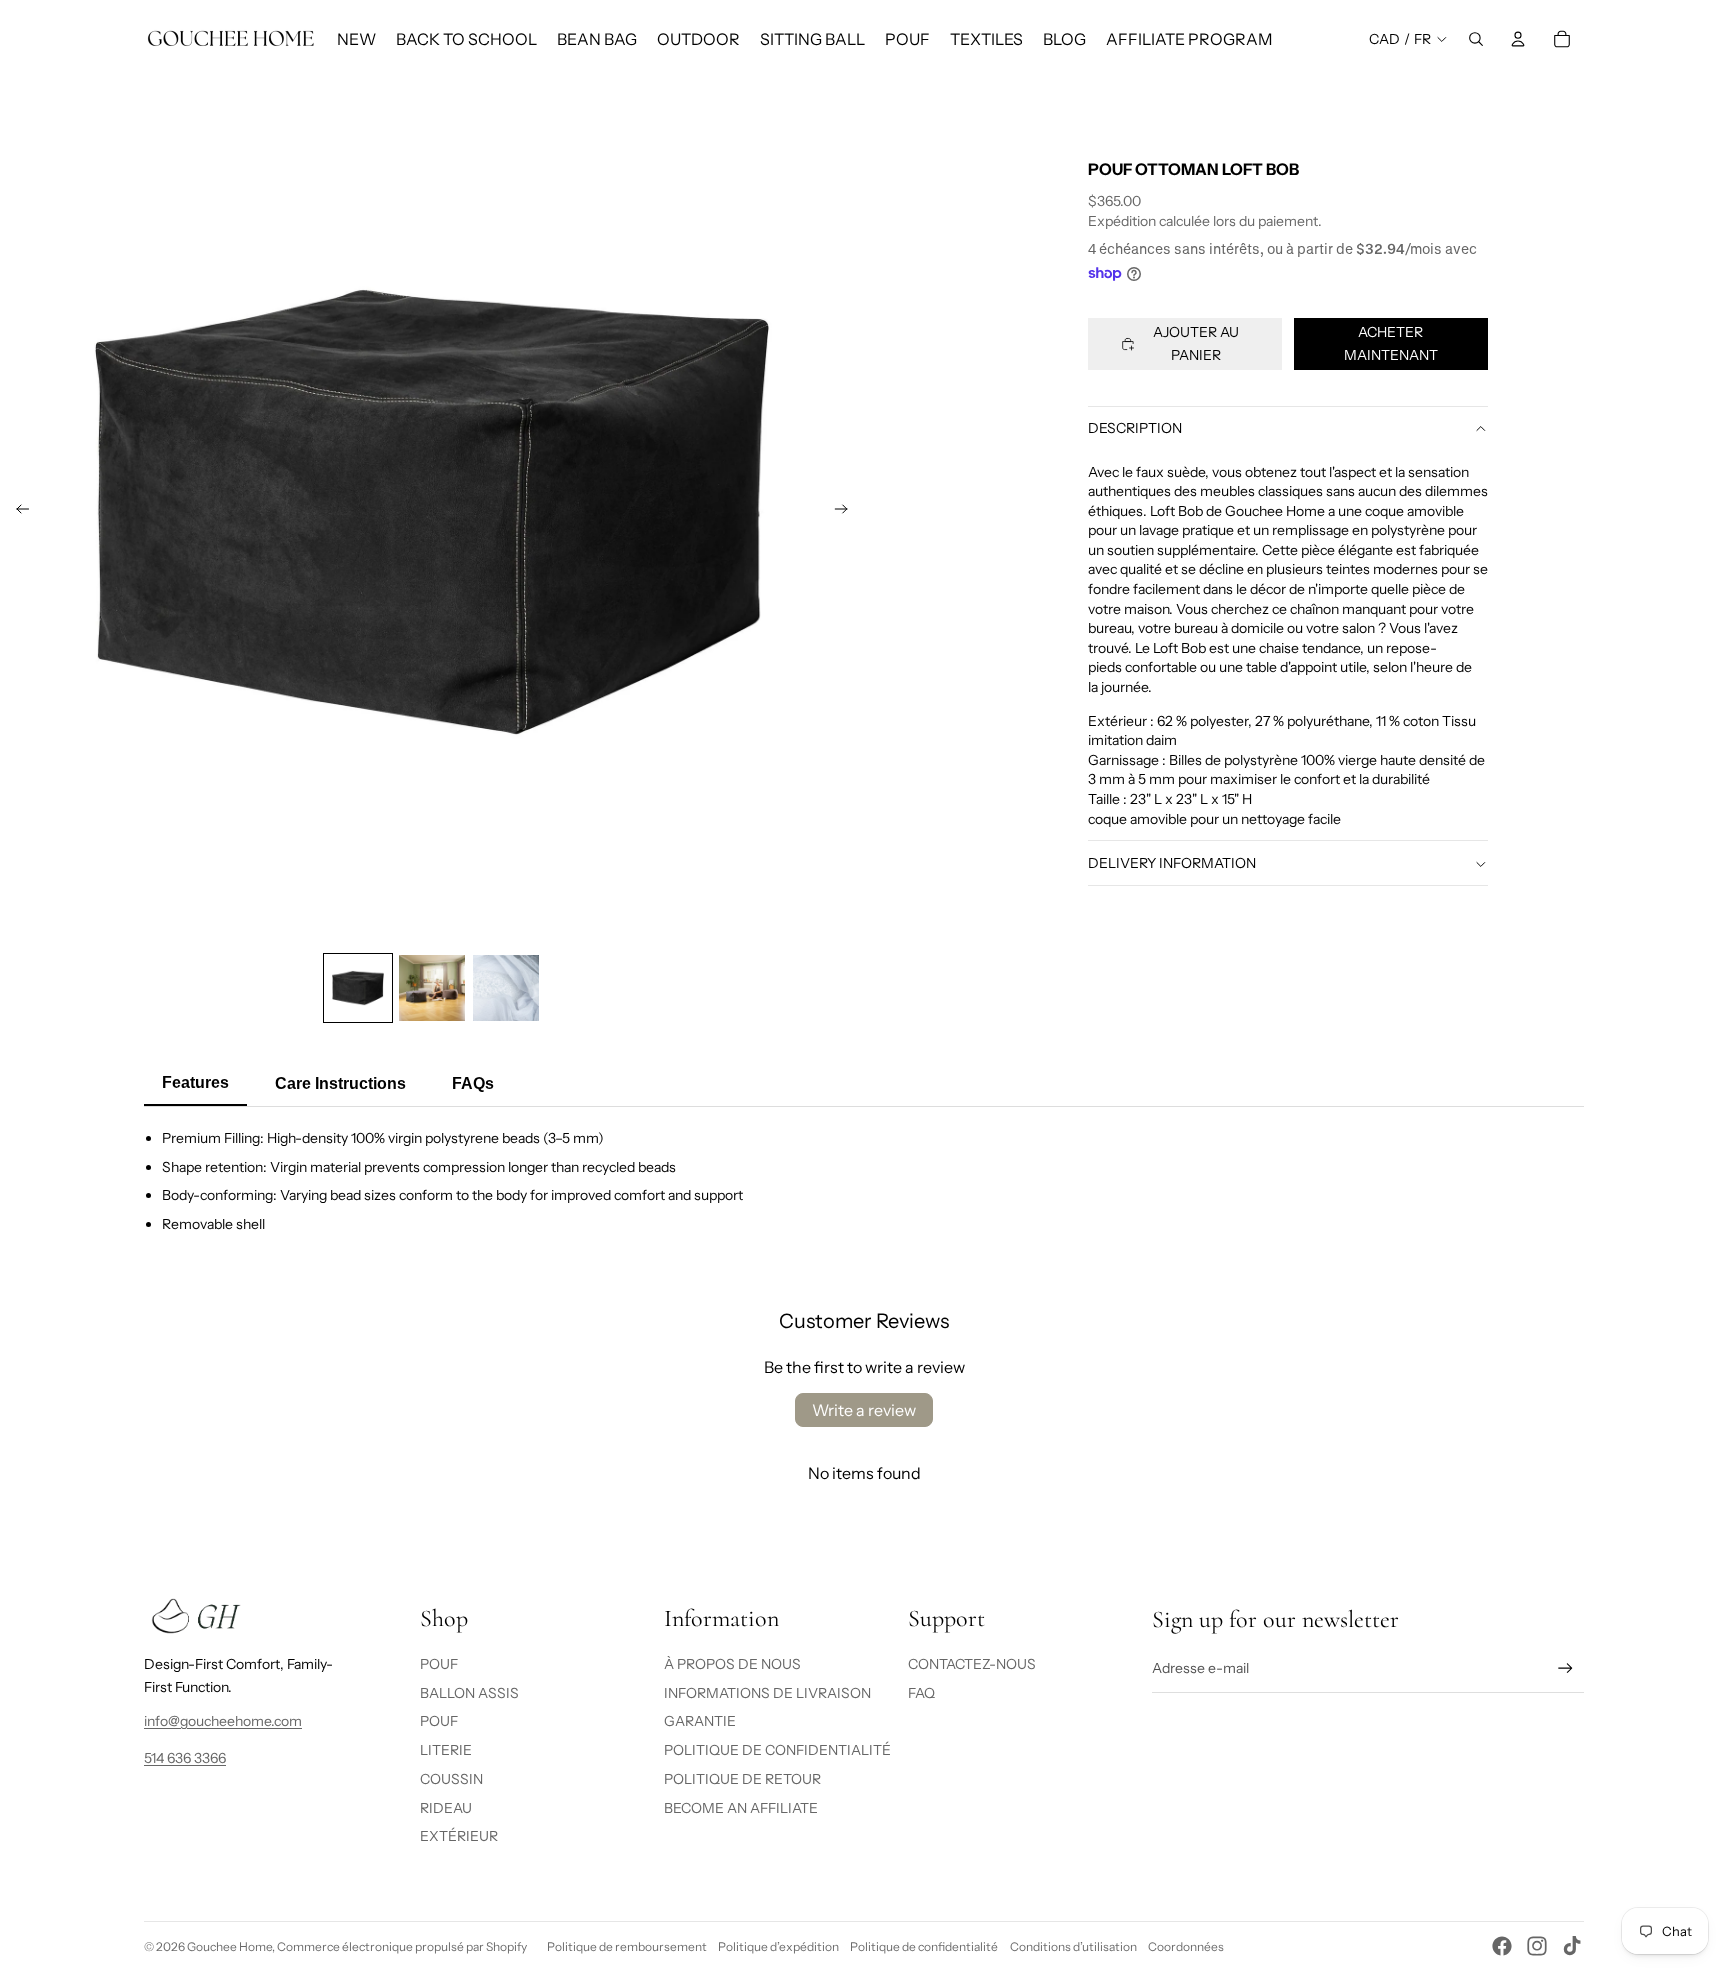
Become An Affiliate (741, 1808)
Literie (446, 1750)
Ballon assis (469, 1693)
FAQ (921, 1693)
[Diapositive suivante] (847, 512)
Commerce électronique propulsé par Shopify (402, 1946)
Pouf (439, 1664)
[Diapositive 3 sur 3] (506, 988)
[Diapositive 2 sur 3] (432, 988)
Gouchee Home (229, 1946)
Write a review (864, 1410)
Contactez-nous (972, 1664)
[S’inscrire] (1565, 1668)
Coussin (451, 1779)
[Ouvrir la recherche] (1476, 39)
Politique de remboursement (627, 1946)
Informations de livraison (767, 1693)
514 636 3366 (185, 1758)
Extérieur (459, 1836)
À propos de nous (732, 1664)
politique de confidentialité (777, 1750)
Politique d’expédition (778, 1946)
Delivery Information (1172, 864)
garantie (700, 1721)
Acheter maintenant (1391, 344)
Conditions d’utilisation (1073, 1946)
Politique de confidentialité (924, 1946)
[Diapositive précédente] (16, 512)
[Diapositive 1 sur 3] (358, 988)
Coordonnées (1186, 1946)
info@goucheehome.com (223, 1721)
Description (1135, 429)
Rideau (446, 1808)
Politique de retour (742, 1779)
